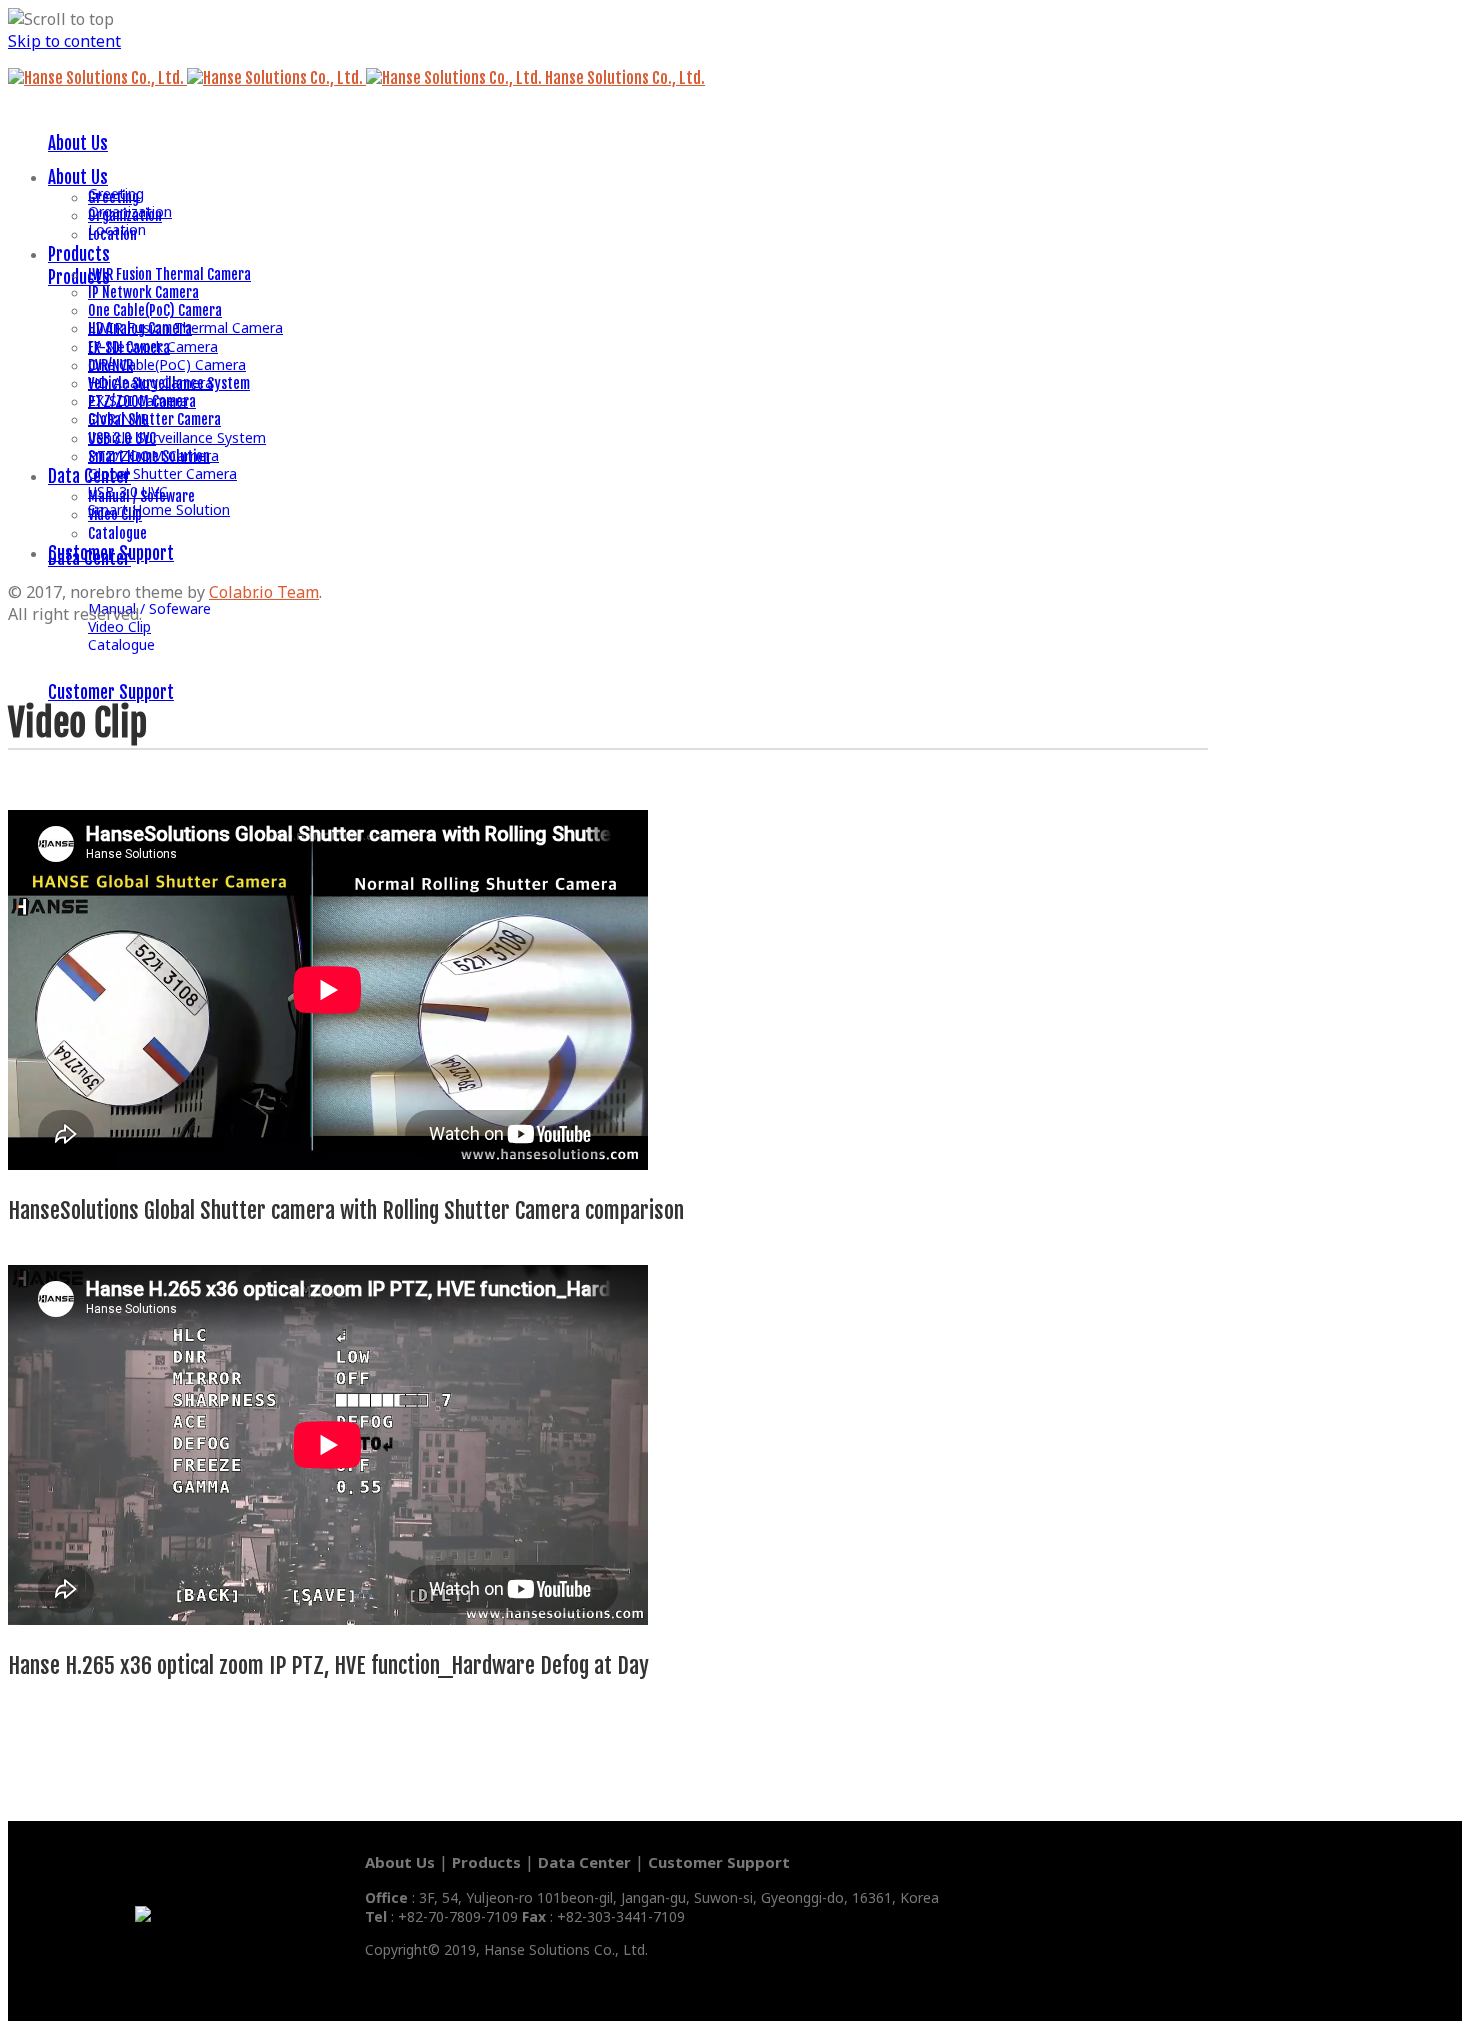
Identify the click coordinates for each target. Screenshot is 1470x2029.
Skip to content (64, 41)
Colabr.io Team (264, 592)
